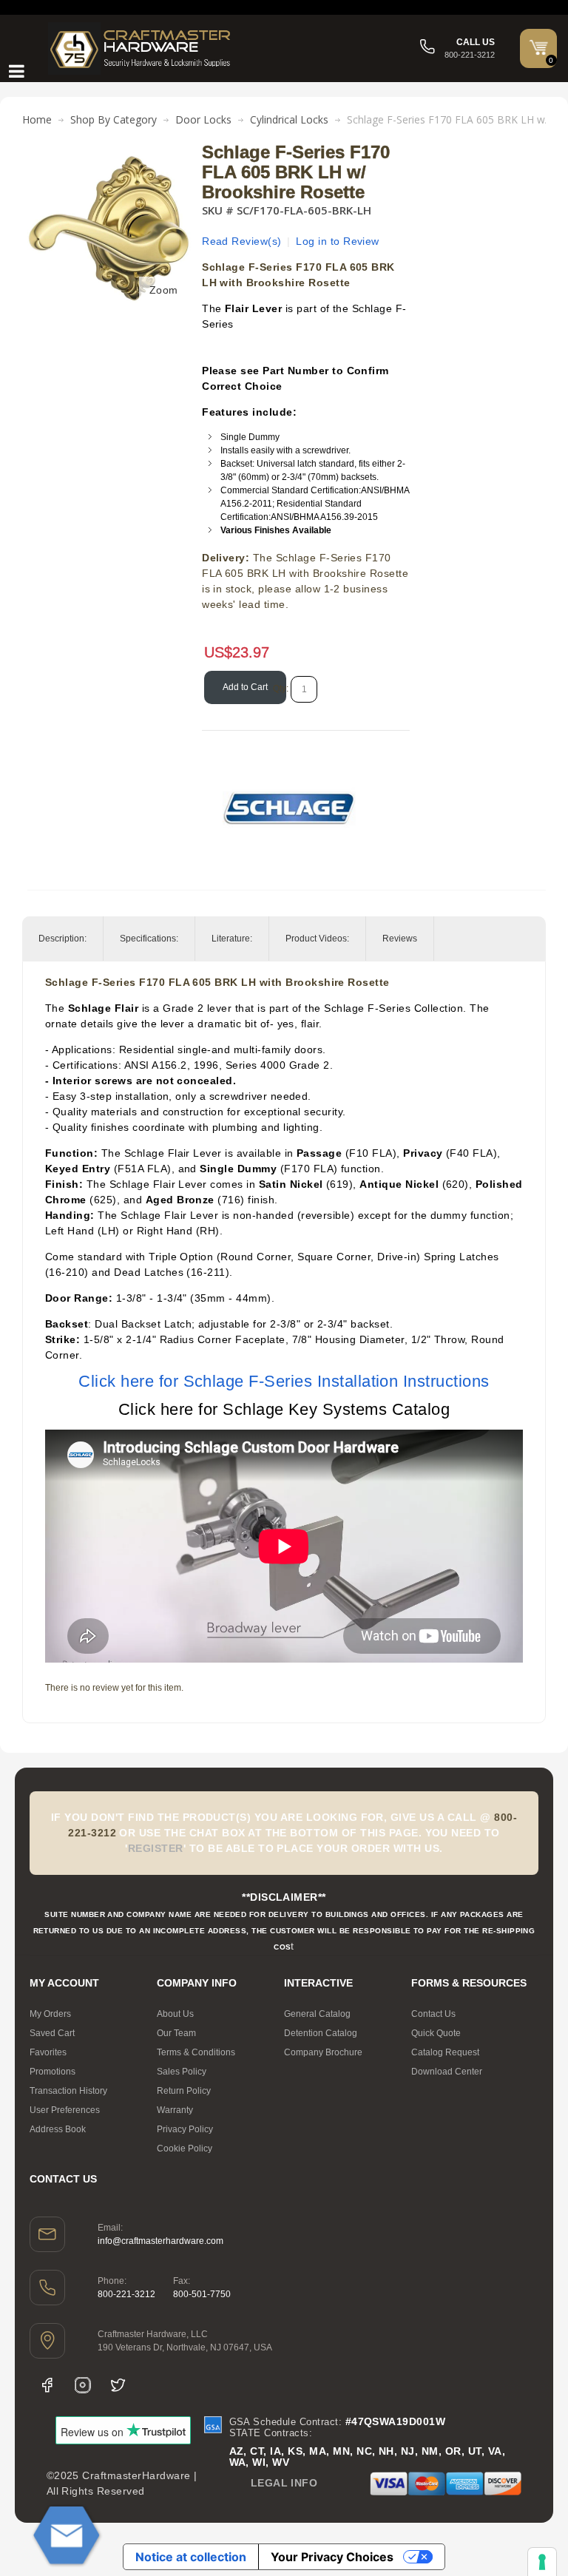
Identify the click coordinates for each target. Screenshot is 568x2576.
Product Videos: (317, 939)
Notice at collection (191, 2557)
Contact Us (433, 2014)
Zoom (164, 290)
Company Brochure (323, 2052)
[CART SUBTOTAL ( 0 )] (538, 47)
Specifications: (149, 939)
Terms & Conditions (196, 2052)
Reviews (400, 939)
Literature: (232, 939)
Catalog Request (445, 2052)
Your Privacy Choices (332, 2557)
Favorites (48, 2052)
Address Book (58, 2129)
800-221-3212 (126, 2294)
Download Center (447, 2072)
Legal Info (284, 2483)
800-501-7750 (202, 2294)
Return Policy (184, 2091)
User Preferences (65, 2110)
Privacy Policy (185, 2129)
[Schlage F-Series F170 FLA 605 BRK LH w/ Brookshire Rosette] (109, 150)
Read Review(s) (242, 241)
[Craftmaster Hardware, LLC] (141, 48)
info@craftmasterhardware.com (160, 2241)
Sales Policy (182, 2072)
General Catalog (317, 2014)
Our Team (176, 2033)
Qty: (281, 689)
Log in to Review (338, 241)
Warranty (175, 2110)
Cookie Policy (185, 2149)
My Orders (50, 2014)
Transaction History (68, 2091)
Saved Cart (52, 2033)
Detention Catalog (321, 2033)
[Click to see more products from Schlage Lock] (289, 808)
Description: (62, 939)
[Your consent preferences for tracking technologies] (542, 2562)
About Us (175, 2014)
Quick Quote (436, 2033)
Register (156, 1848)
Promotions (53, 2072)
